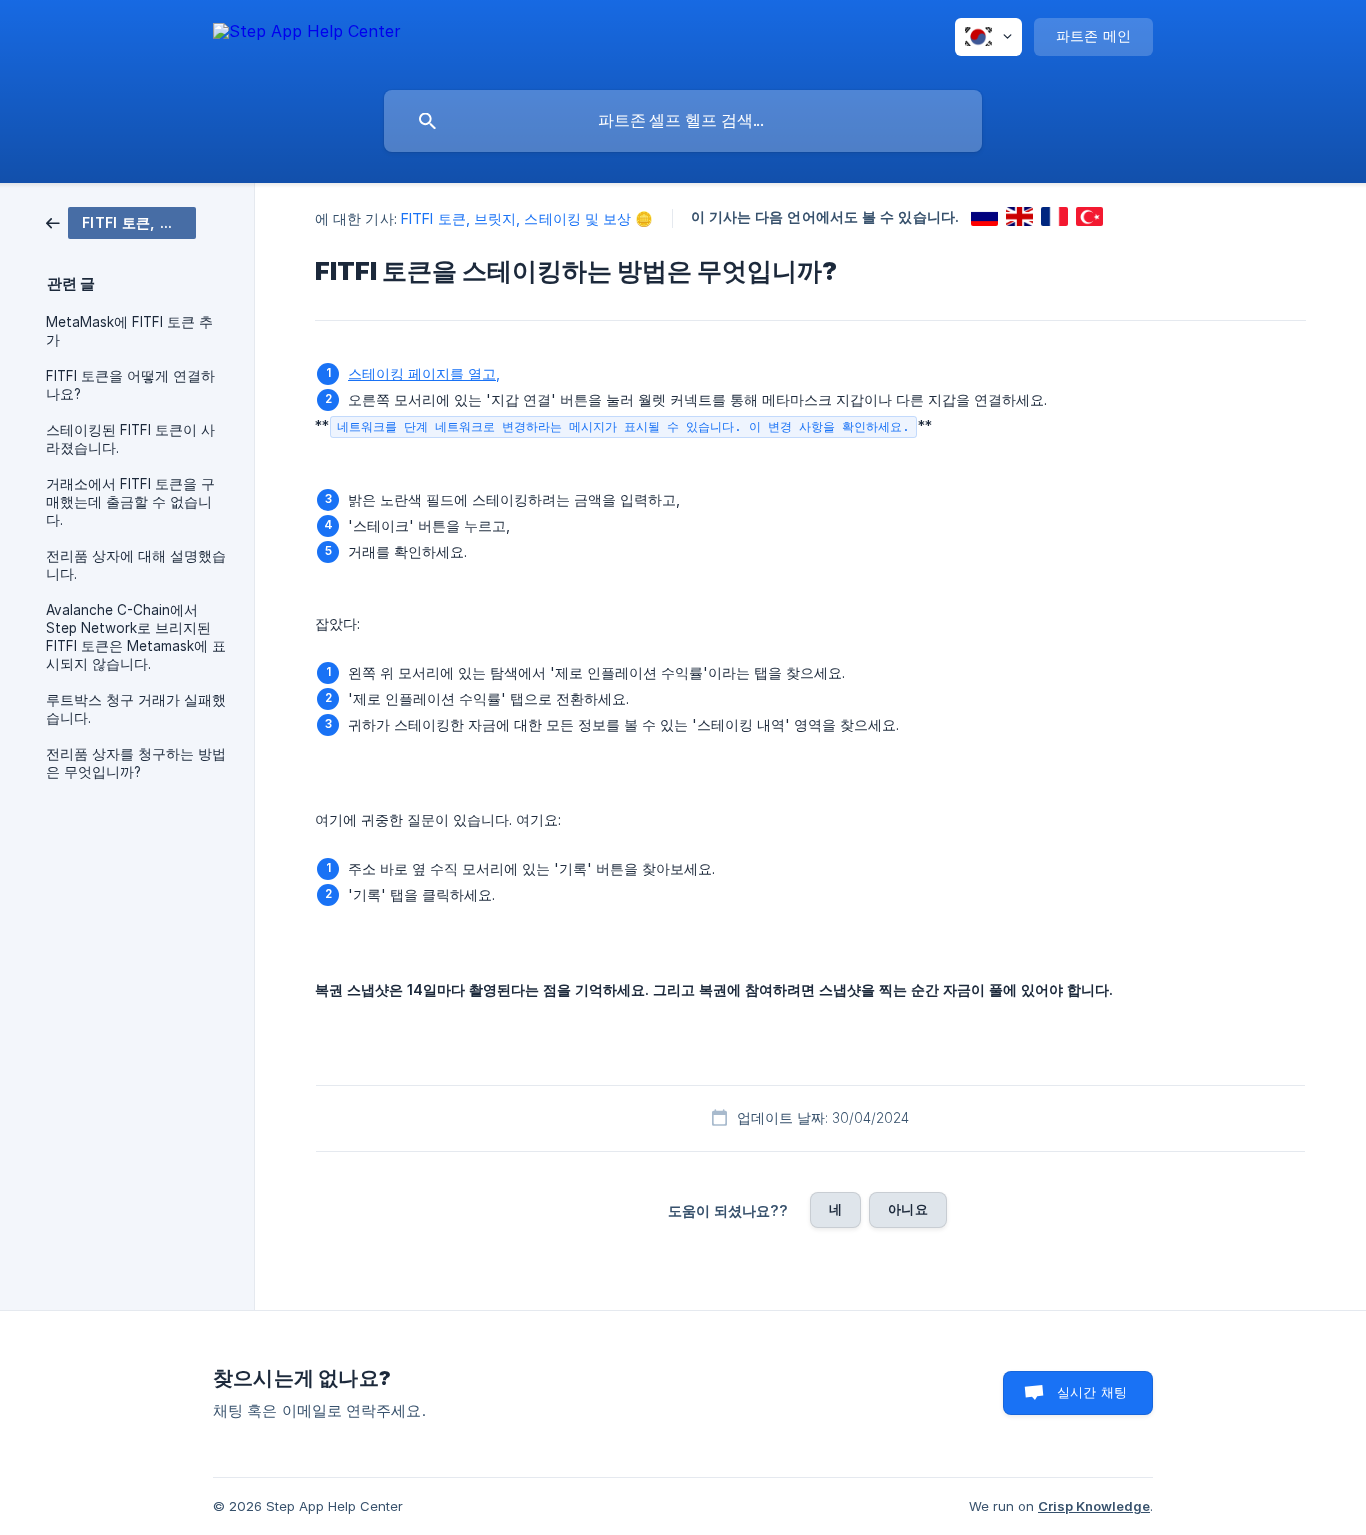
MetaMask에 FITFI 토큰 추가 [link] (129, 331)
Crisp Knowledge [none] (1094, 1506)
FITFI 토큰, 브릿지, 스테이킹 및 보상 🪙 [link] (527, 218)
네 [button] (835, 1209)
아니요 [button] (907, 1209)
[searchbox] (683, 121)
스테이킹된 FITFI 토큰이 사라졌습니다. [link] (130, 439)
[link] (121, 221)
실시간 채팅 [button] (1092, 1392)
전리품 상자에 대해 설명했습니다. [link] (136, 565)
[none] (307, 40)
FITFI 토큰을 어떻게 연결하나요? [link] (130, 385)
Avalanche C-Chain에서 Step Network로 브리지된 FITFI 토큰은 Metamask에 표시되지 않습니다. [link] (136, 637)
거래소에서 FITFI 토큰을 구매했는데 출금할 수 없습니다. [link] (130, 502)
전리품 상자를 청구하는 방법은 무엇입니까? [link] (136, 763)
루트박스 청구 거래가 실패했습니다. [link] (136, 709)
